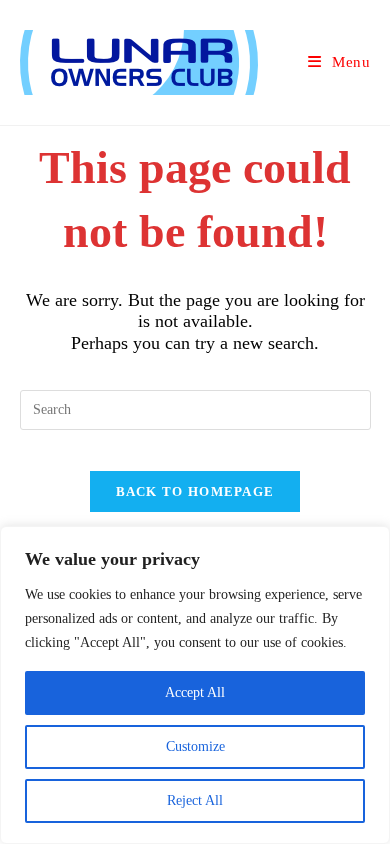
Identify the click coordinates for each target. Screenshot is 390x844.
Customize (195, 746)
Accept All (195, 692)
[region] (195, 685)
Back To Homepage (195, 491)
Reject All (195, 800)
